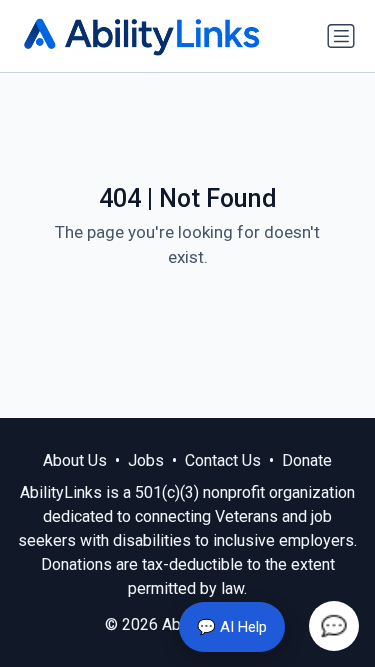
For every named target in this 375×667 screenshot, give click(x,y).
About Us (75, 460)
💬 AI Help (232, 627)
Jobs (146, 460)
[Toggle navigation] (341, 36)
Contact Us (223, 460)
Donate (307, 460)
